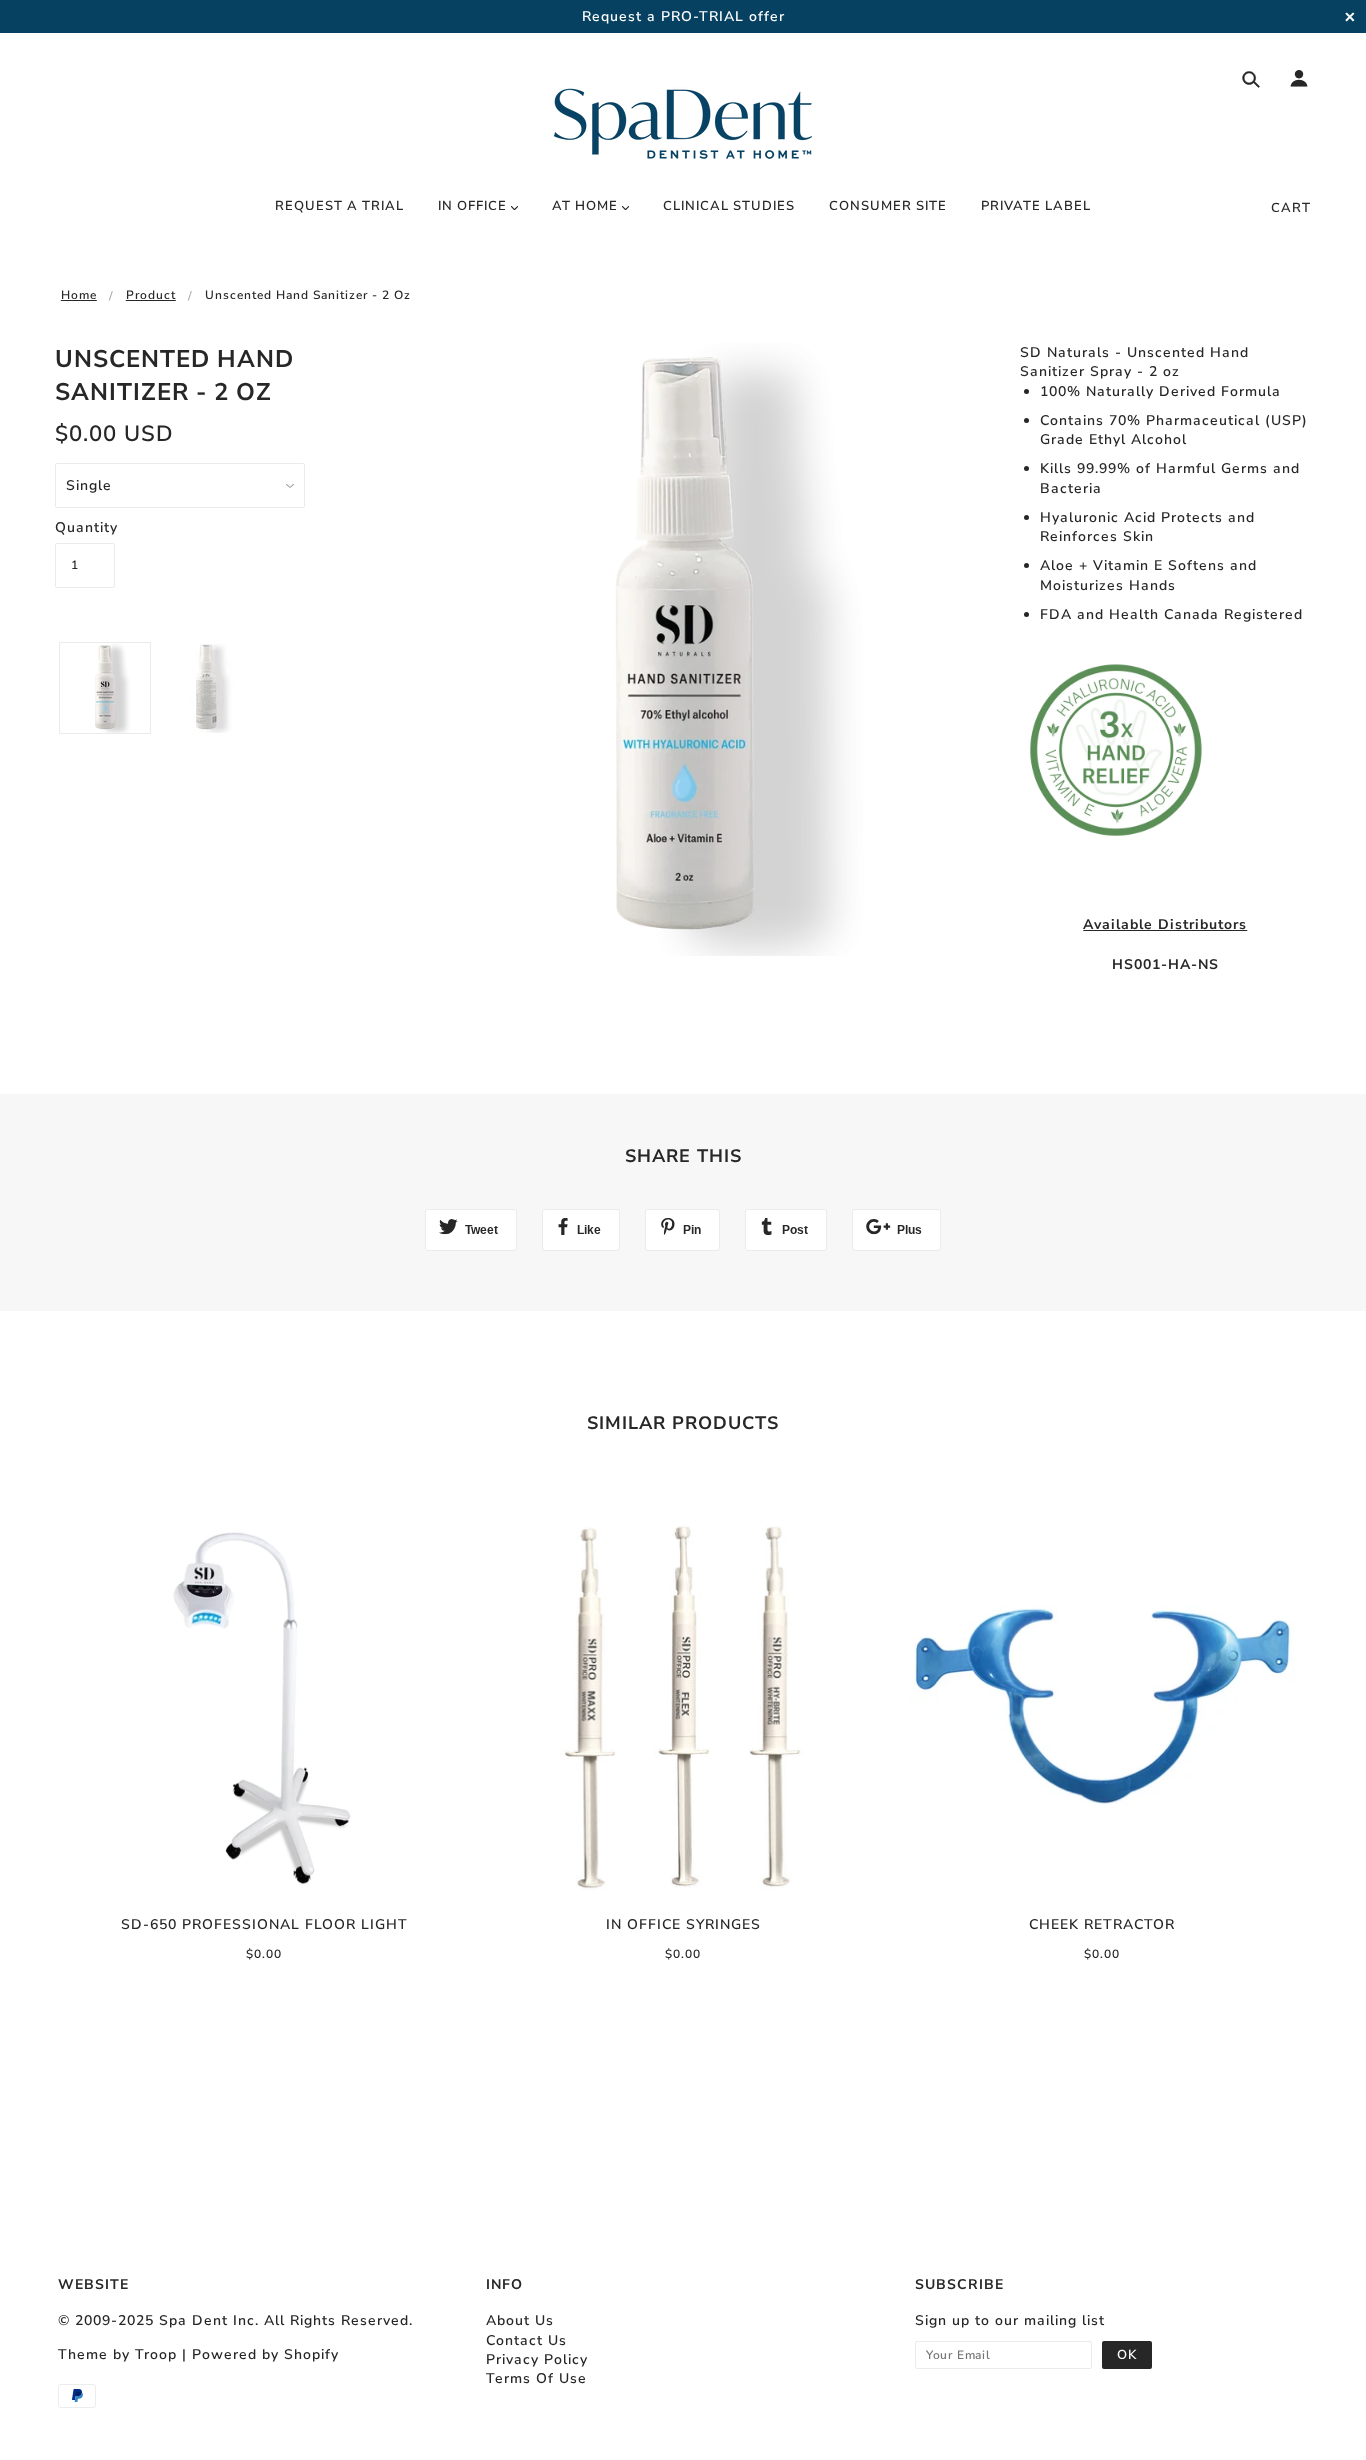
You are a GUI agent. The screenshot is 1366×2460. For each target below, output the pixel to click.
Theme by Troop (117, 2354)
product (151, 295)
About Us (520, 2320)
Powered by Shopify (265, 2354)
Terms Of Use (536, 2378)
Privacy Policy (537, 2359)
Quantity (85, 527)
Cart (1291, 208)
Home (79, 295)
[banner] (683, 113)
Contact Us (526, 2340)
